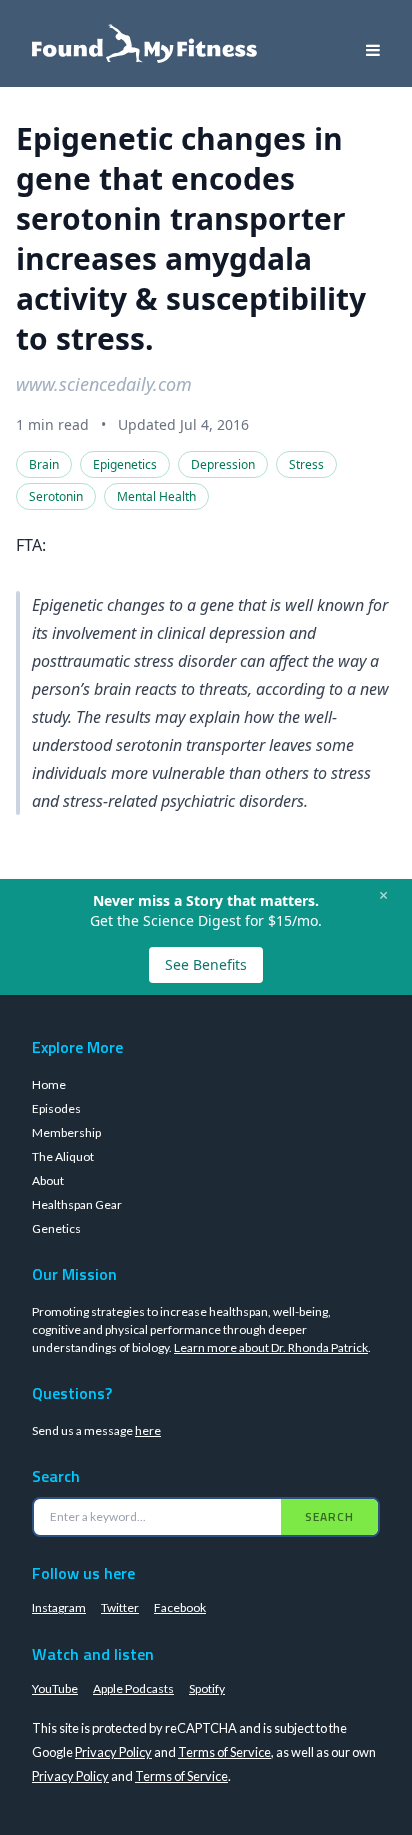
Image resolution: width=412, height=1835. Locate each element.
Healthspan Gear (77, 1204)
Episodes (56, 1108)
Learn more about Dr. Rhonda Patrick (271, 1347)
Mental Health (156, 496)
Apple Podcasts (133, 1688)
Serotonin (56, 496)
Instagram (59, 1607)
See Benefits (206, 964)
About (48, 1180)
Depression (223, 464)
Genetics (56, 1228)
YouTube (55, 1688)
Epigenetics (125, 464)
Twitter (120, 1607)
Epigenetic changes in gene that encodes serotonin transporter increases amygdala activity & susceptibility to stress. (191, 238)
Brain (44, 464)
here (148, 1430)
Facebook (180, 1607)
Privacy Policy (113, 1752)
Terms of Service (224, 1752)
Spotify (207, 1688)
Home (49, 1084)
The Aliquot (63, 1156)
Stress (306, 464)
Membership (66, 1132)
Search (329, 1516)
